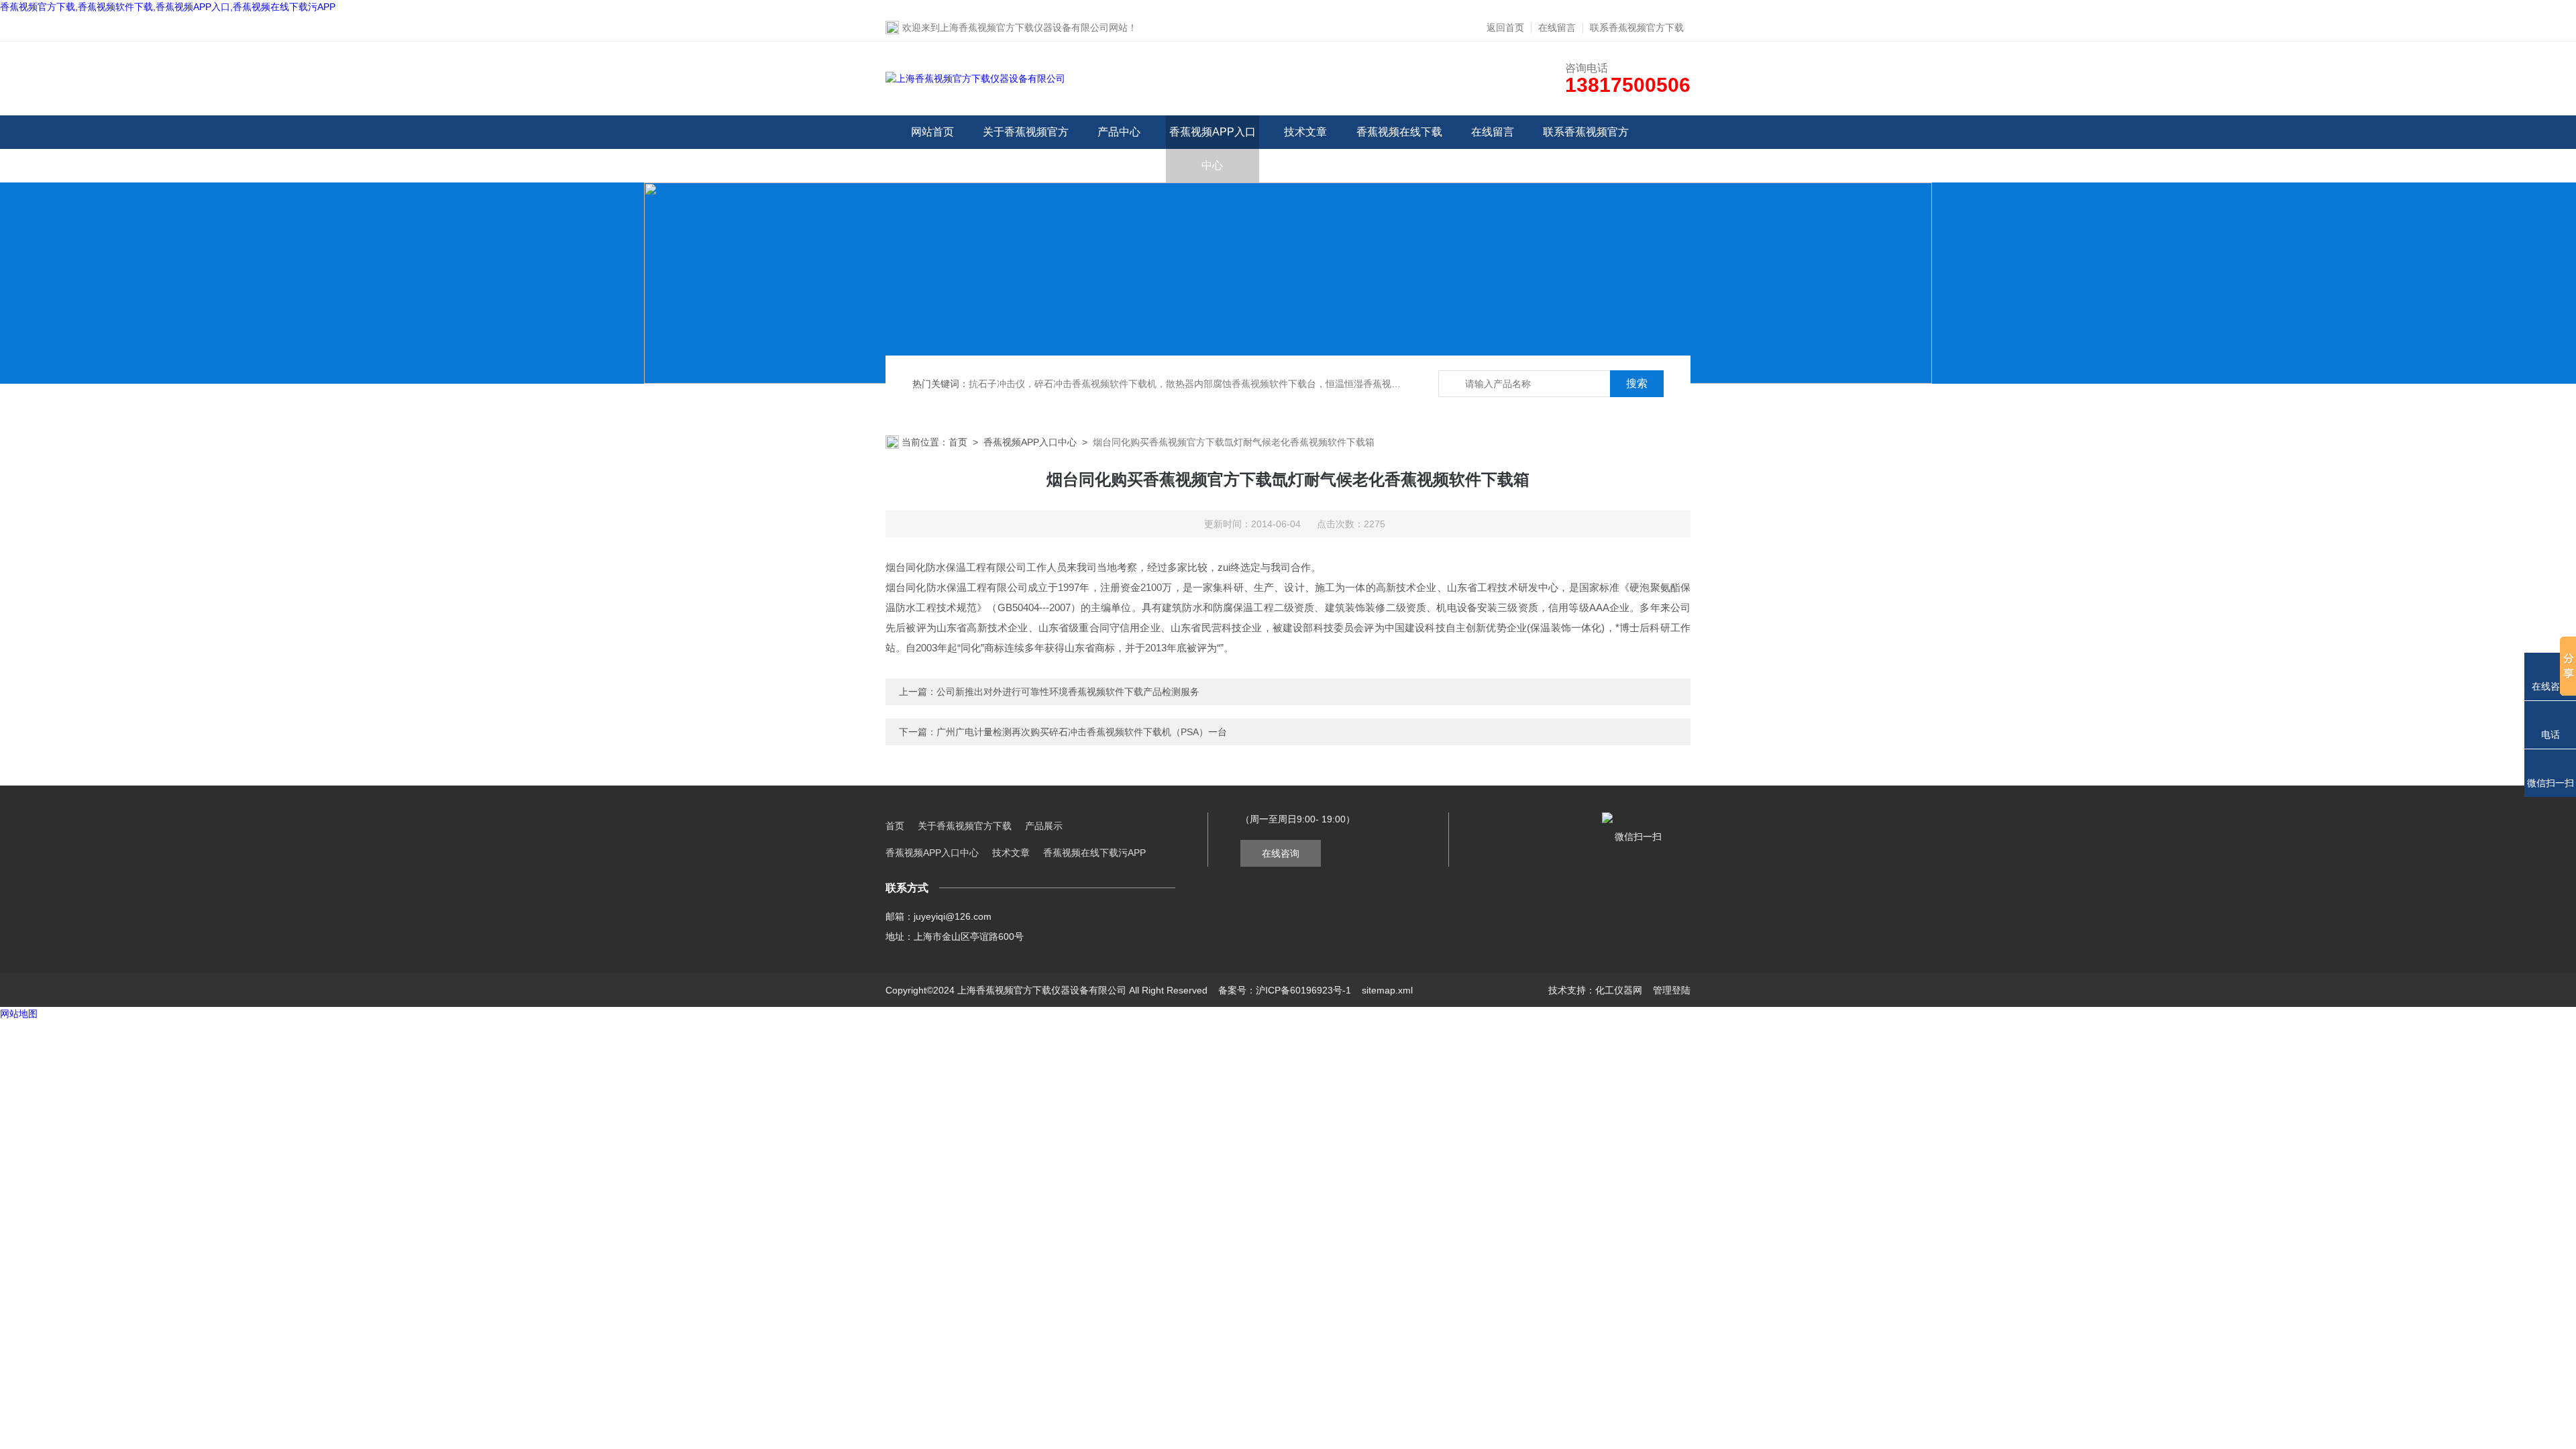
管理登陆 (1672, 990)
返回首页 (1505, 28)
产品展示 (1044, 826)
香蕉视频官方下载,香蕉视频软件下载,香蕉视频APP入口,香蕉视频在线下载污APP (168, 7)
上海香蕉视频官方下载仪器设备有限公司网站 (1034, 28)
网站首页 (932, 132)
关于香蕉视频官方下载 (1026, 149)
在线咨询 (1281, 853)
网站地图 (19, 1014)
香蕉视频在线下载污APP (1399, 149)
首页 (958, 442)
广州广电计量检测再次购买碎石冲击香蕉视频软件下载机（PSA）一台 (1082, 732)
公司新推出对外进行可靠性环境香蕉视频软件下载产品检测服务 (1068, 692)
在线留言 (1557, 28)
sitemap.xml (1387, 990)
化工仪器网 (1619, 990)
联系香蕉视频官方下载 (1637, 28)
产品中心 (1119, 132)
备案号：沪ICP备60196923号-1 (1285, 990)
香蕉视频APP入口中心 (1213, 149)
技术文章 (1305, 132)
